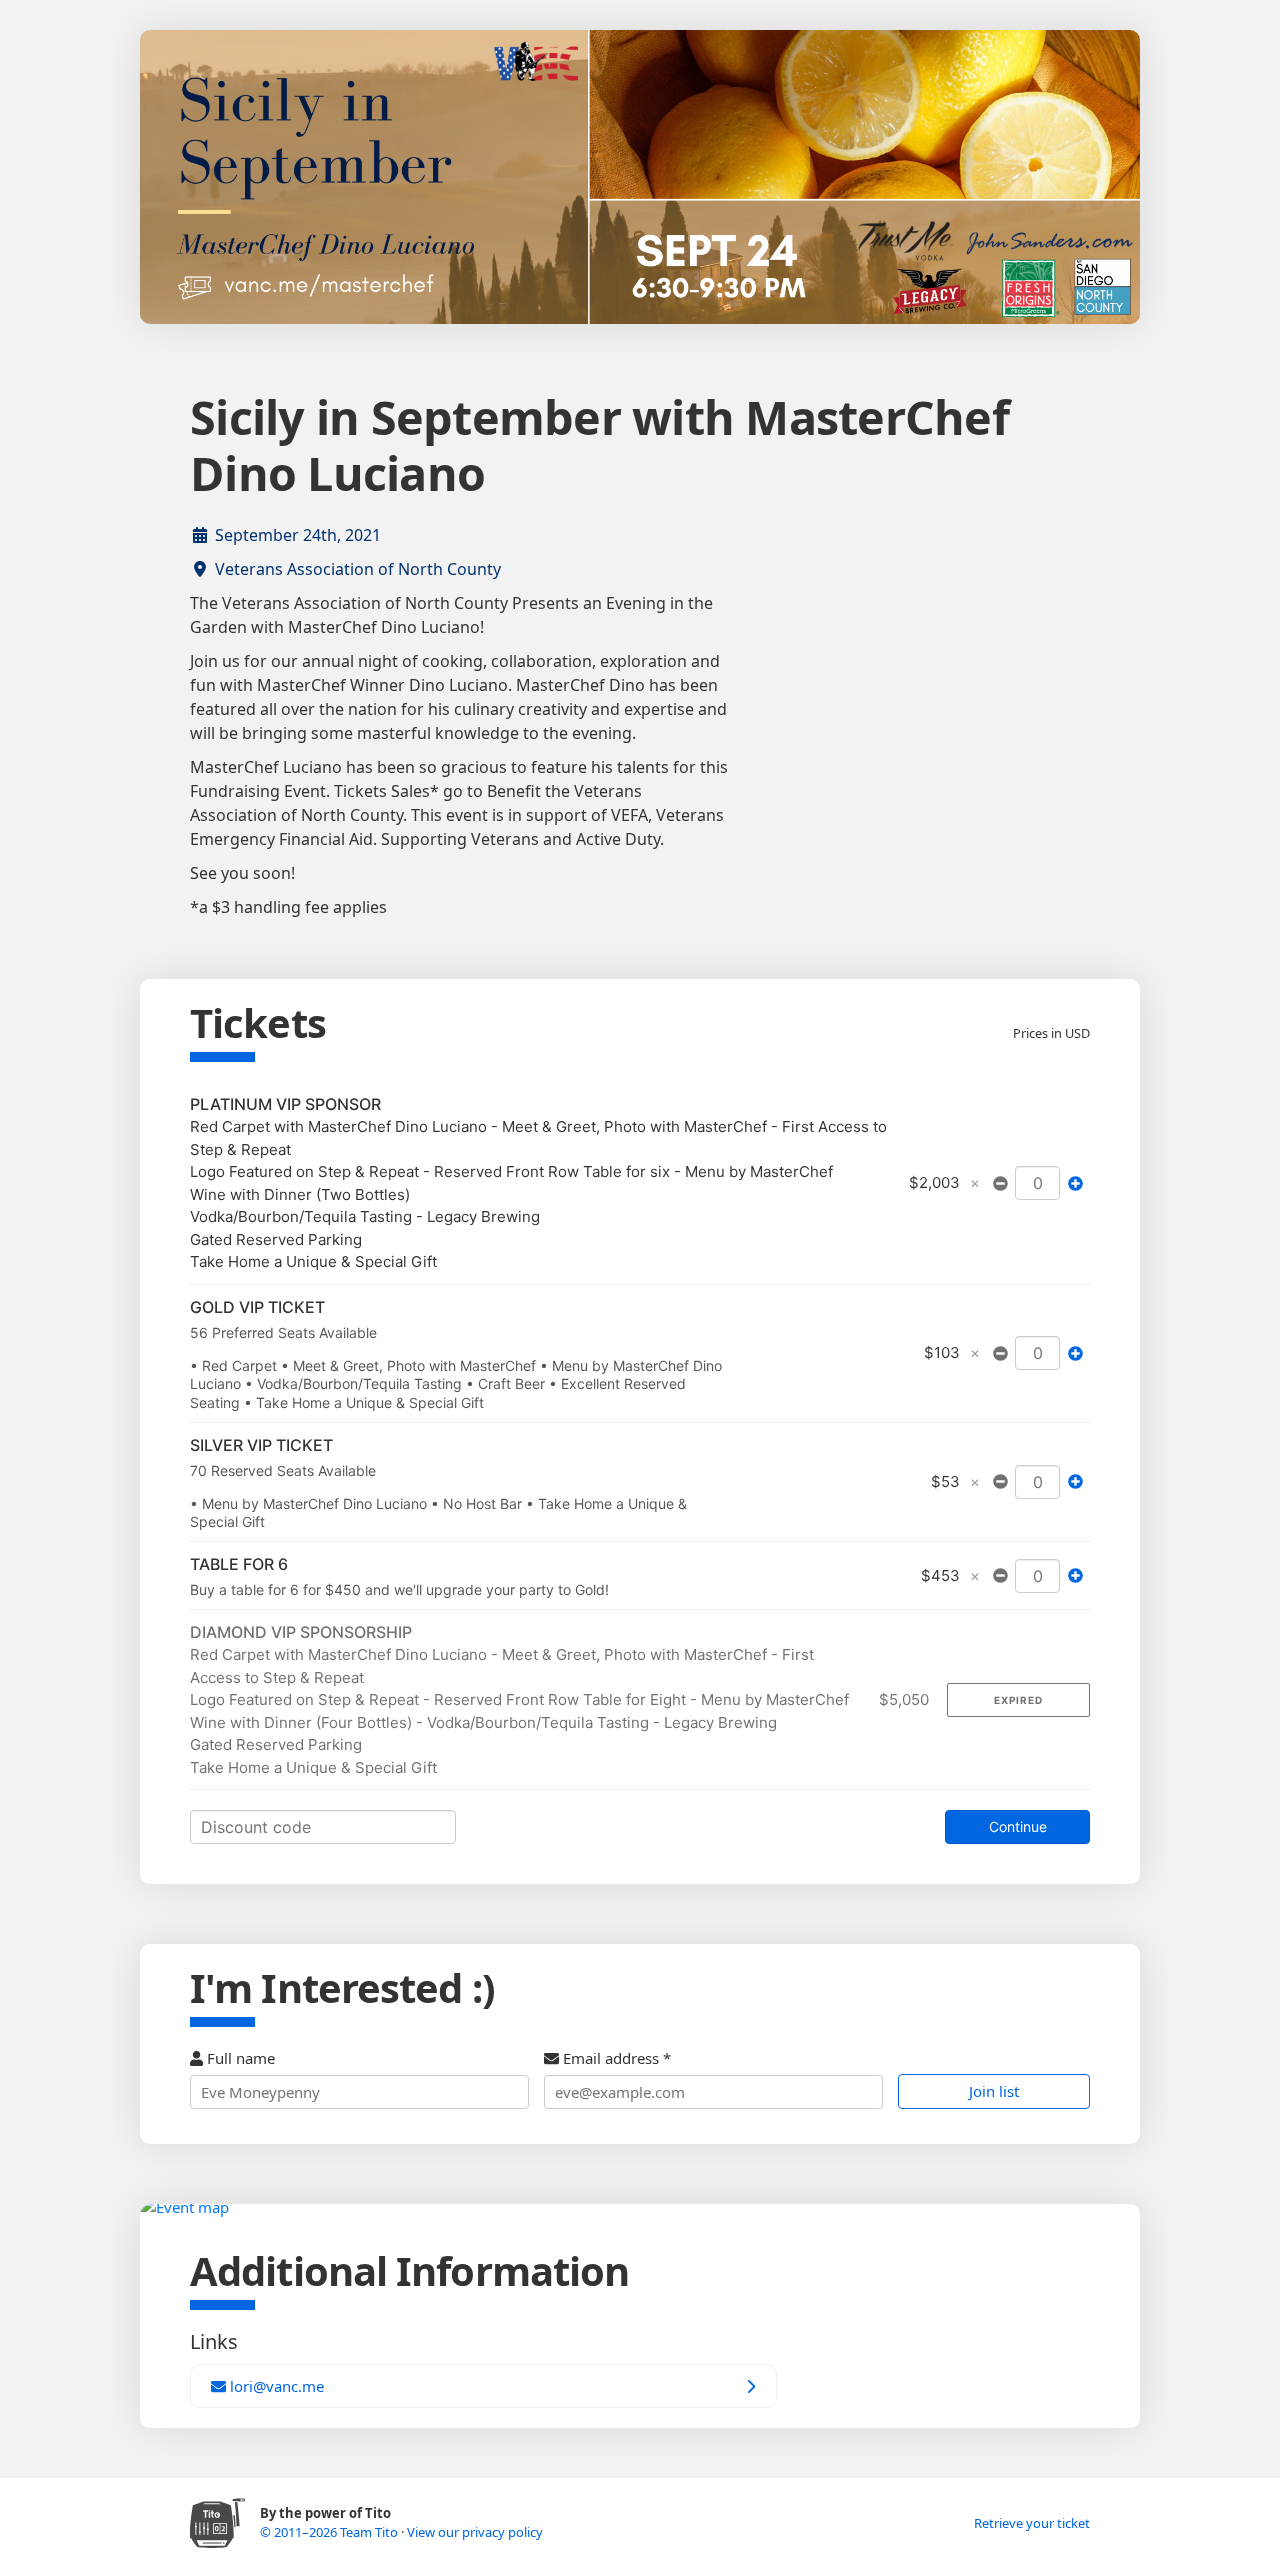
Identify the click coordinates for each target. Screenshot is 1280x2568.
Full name (239, 2058)
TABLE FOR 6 (239, 1564)
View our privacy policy (475, 2532)
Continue (1018, 1826)
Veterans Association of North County (358, 569)
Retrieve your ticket (1032, 2523)
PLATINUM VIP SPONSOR (285, 1104)
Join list (994, 2091)
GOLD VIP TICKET (257, 1307)
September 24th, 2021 (298, 535)
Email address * (615, 2058)
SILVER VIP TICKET (261, 1445)
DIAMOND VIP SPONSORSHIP (301, 1632)
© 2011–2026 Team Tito (330, 2532)
